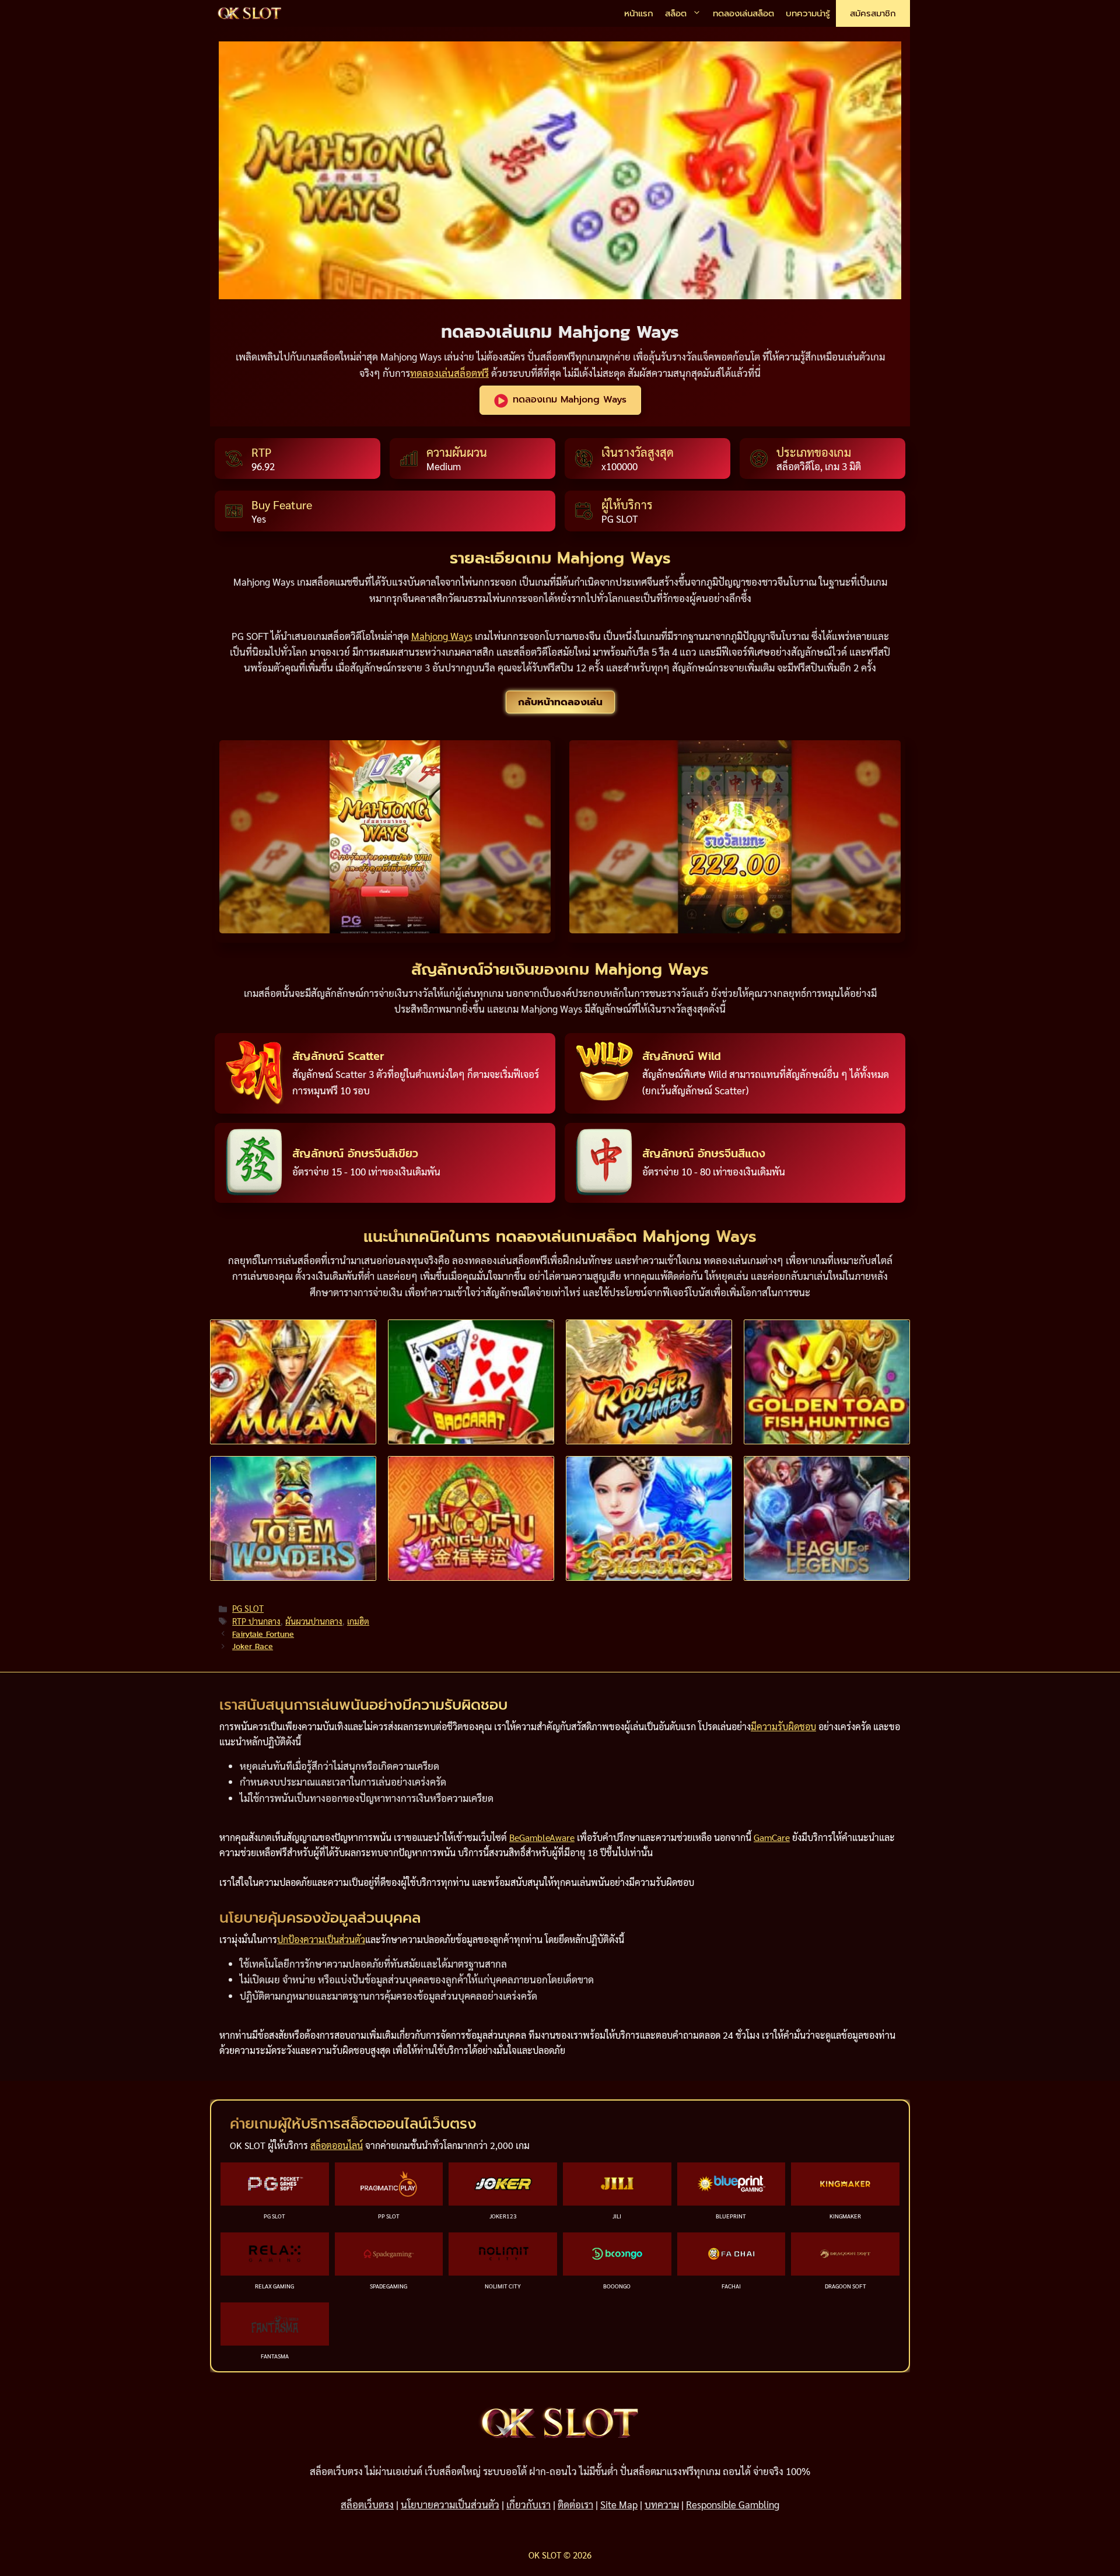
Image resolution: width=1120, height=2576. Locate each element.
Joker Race (253, 1646)
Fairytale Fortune (263, 1634)
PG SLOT (248, 1608)
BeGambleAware (542, 1837)
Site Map (619, 2504)
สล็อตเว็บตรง (367, 2504)
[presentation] (293, 1382)
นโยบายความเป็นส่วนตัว (450, 2504)
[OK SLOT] (250, 14)
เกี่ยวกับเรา (528, 2504)
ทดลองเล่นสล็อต (743, 13)
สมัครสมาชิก (873, 13)
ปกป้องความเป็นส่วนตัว (321, 1939)
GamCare (772, 1837)
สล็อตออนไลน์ (337, 2145)
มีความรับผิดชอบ (783, 1726)
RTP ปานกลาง (256, 1621)
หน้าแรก (639, 13)
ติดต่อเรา (575, 2504)
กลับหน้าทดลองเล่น (560, 702)
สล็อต (676, 13)
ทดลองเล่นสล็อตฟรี (449, 373)
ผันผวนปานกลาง (314, 1621)
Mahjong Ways (442, 636)
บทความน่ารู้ (808, 13)
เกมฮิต (358, 1621)
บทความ (662, 2504)
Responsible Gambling (733, 2504)
